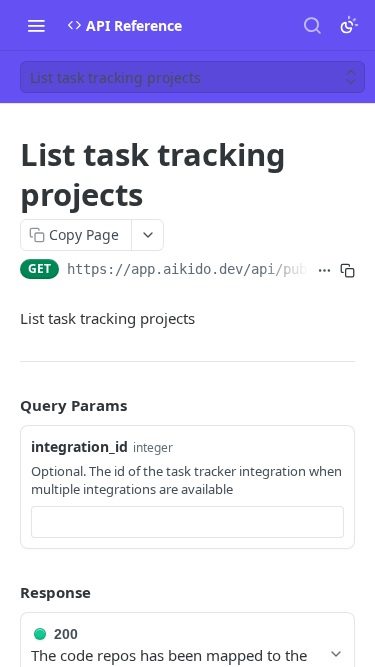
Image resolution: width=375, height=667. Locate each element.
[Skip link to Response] (6, 592)
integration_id (79, 446)
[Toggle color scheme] (349, 25)
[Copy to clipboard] (347, 271)
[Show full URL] (324, 271)
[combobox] (187, 522)
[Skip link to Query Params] (6, 405)
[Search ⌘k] (312, 25)
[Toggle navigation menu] (36, 25)
